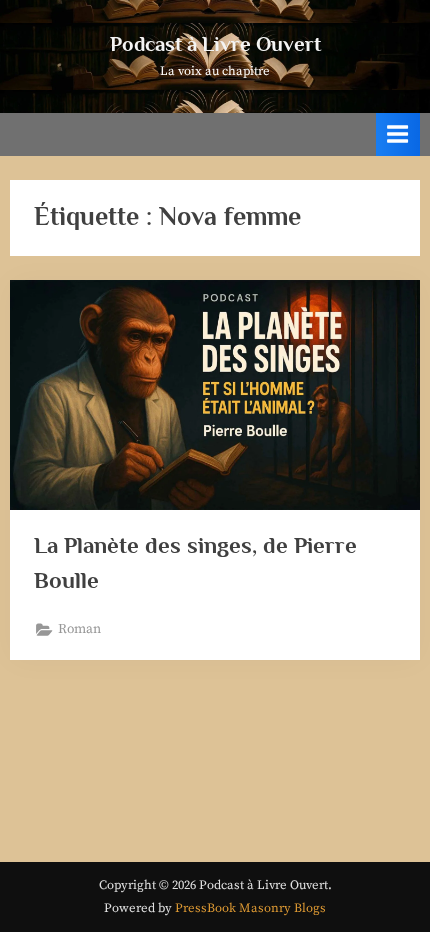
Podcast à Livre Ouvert (215, 44)
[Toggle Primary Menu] (398, 134)
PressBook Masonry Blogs (250, 908)
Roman (79, 629)
